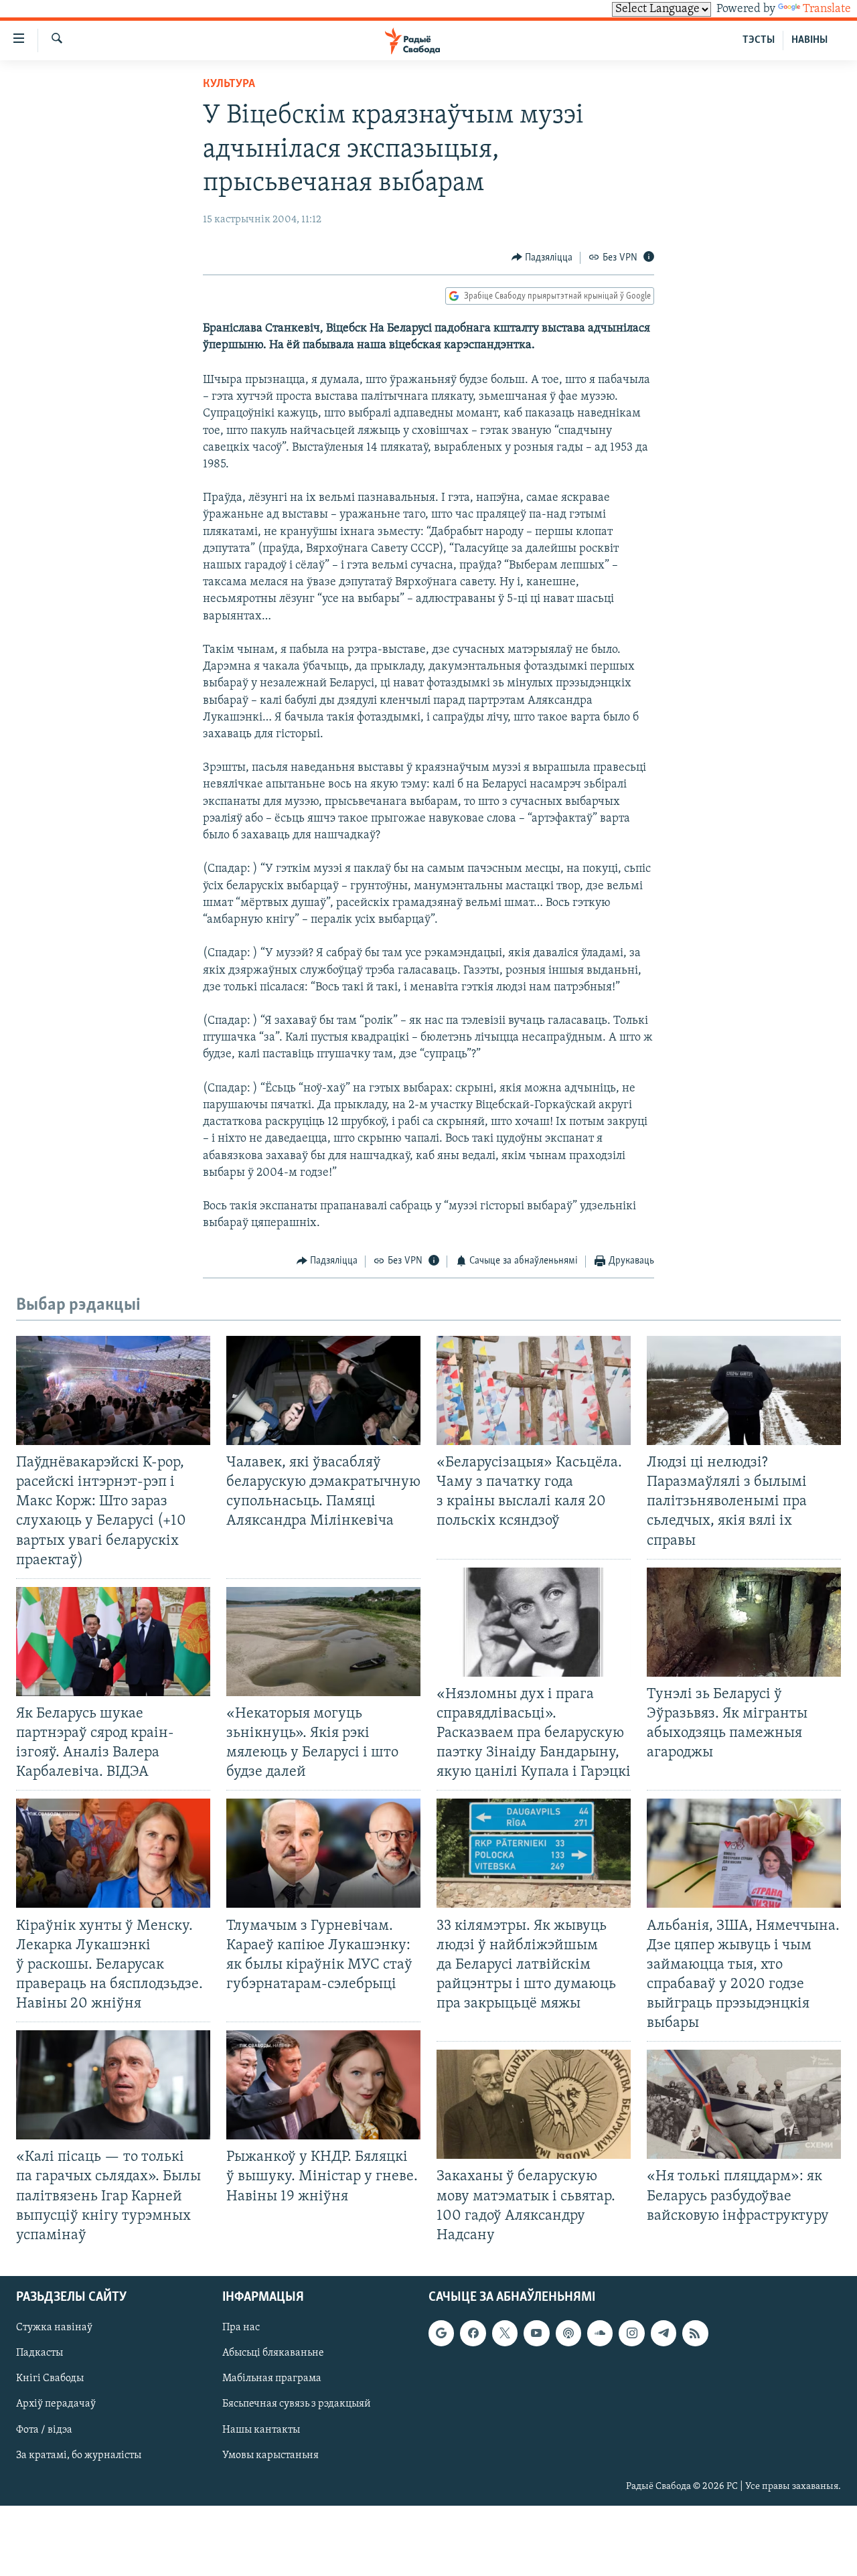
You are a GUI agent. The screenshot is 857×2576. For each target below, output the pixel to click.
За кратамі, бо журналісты (79, 2455)
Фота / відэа (44, 2429)
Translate (827, 9)
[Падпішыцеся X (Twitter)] (505, 2333)
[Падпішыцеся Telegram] (664, 2333)
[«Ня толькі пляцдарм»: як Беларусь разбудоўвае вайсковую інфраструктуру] (744, 2104)
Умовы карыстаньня (270, 2455)
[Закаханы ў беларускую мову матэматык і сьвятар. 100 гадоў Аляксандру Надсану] (534, 2104)
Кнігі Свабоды (50, 2378)
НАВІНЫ (809, 40)
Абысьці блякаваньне (273, 2353)
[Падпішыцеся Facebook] (473, 2333)
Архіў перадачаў (56, 2404)
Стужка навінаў (54, 2328)
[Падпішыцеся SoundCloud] (600, 2333)
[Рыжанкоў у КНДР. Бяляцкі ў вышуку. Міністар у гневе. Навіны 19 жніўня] (323, 2085)
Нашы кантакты (261, 2429)
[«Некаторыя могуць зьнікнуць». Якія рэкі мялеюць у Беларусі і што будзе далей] (323, 1642)
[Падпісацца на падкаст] (568, 2333)
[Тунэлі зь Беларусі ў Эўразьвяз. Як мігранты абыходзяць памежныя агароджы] (744, 1622)
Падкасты (40, 2353)
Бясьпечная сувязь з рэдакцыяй (297, 2404)
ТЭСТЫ (759, 40)
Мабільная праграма (272, 2378)
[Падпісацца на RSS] (695, 2333)
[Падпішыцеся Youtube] (536, 2333)
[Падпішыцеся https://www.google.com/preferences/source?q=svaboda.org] (441, 2333)
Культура (229, 84)
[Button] (542, 258)
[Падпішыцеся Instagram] (631, 2333)
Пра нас (241, 2328)
